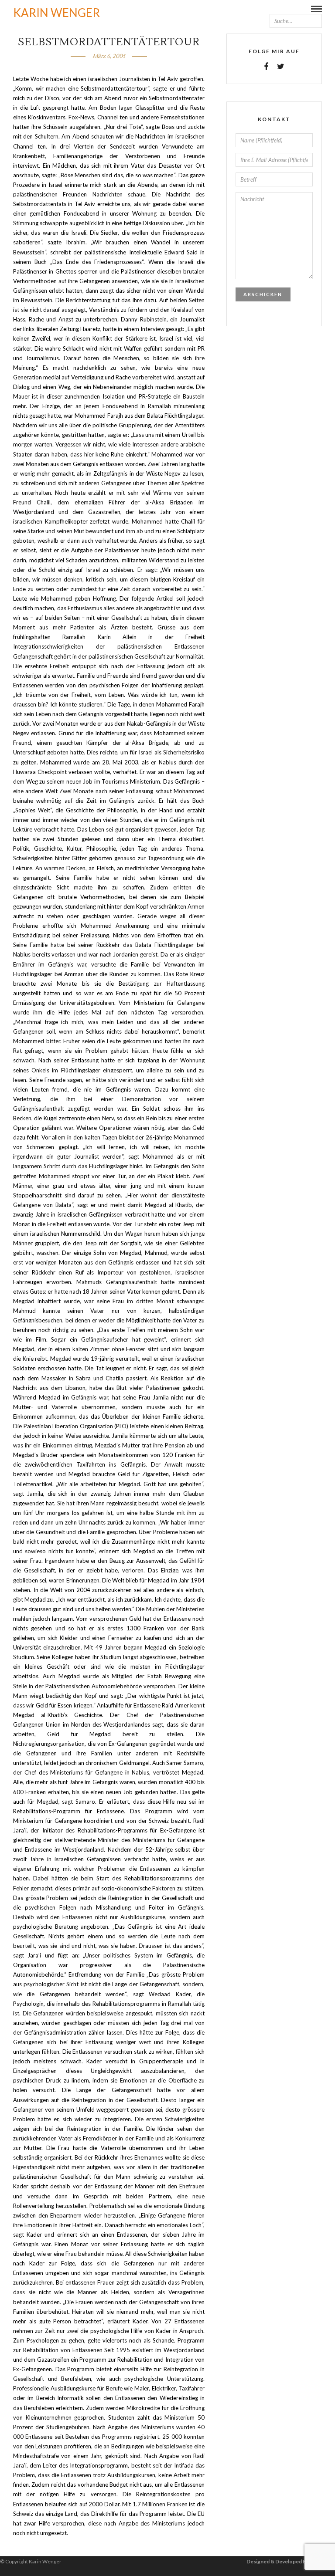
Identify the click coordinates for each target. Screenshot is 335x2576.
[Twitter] (281, 67)
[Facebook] (266, 67)
